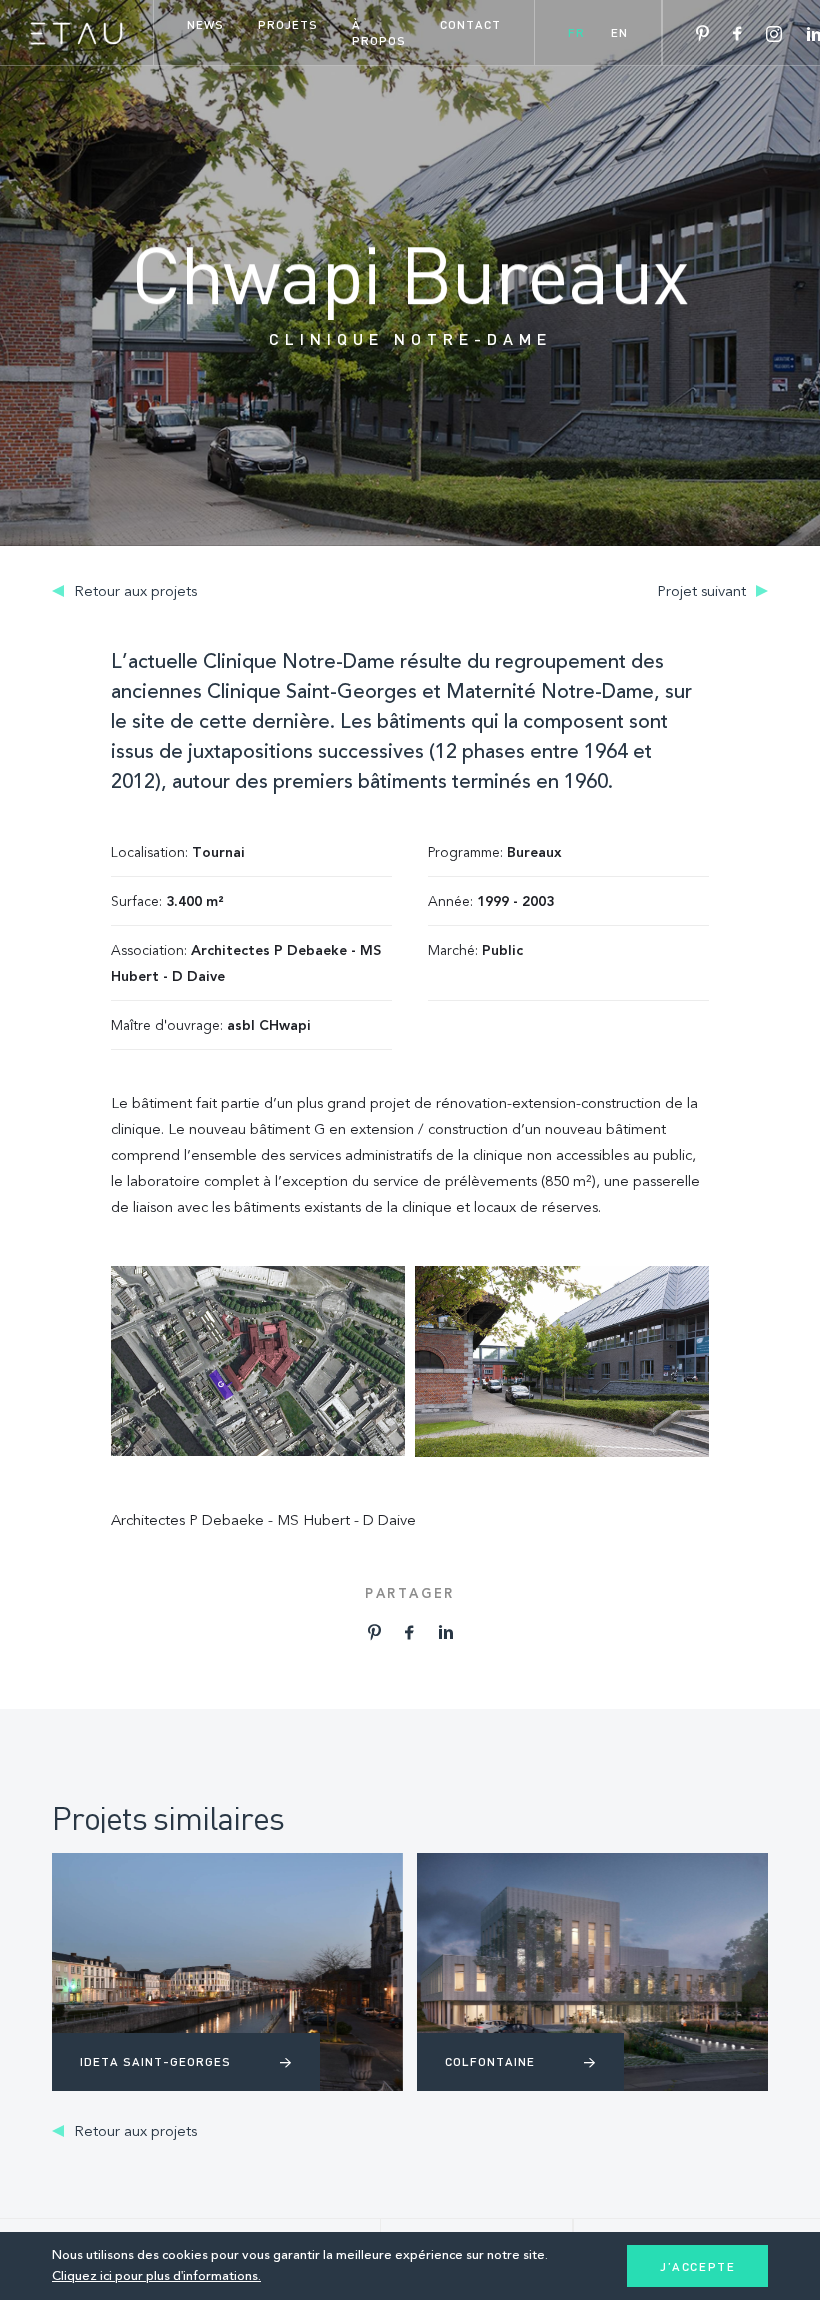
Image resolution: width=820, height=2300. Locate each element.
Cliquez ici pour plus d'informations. (156, 2276)
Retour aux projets (133, 592)
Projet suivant (703, 592)
